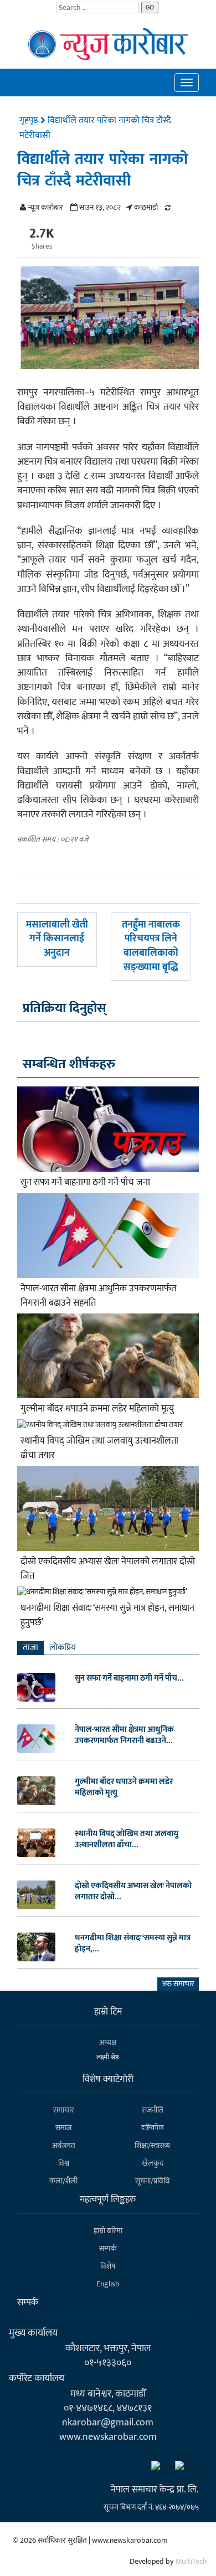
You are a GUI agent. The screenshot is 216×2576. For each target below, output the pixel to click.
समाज (63, 2128)
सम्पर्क (108, 2248)
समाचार (64, 2110)
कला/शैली (63, 2181)
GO (150, 7)
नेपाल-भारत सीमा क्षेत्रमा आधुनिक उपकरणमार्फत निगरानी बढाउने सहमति (98, 1296)
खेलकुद (153, 2163)
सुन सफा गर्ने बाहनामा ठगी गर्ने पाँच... (129, 1678)
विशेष (108, 2266)
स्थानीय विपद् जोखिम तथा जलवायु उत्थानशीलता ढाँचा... (127, 1840)
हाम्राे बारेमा (108, 2231)
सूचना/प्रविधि (152, 2181)
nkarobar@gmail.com (108, 2422)
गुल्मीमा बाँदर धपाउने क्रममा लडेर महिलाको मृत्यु (97, 1409)
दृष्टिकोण (153, 2128)
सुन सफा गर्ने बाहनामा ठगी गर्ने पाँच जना (85, 1182)
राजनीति (153, 2110)
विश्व (64, 2163)
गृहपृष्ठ (30, 120)
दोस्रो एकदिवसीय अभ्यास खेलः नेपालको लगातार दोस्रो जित (108, 1569)
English (108, 2284)
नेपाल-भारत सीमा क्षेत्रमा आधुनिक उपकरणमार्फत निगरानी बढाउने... (124, 1735)
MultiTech (191, 2561)
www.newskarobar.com (108, 2437)
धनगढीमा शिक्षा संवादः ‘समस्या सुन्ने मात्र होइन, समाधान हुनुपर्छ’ (107, 1615)
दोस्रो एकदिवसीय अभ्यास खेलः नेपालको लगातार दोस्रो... (133, 1892)
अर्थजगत (64, 2145)
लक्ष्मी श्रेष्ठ (108, 2057)
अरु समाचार (178, 1984)
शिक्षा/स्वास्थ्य (152, 2145)
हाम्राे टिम (108, 2012)
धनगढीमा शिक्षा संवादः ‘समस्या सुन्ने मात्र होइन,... (133, 1944)
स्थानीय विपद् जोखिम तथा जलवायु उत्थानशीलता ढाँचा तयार (99, 1448)
